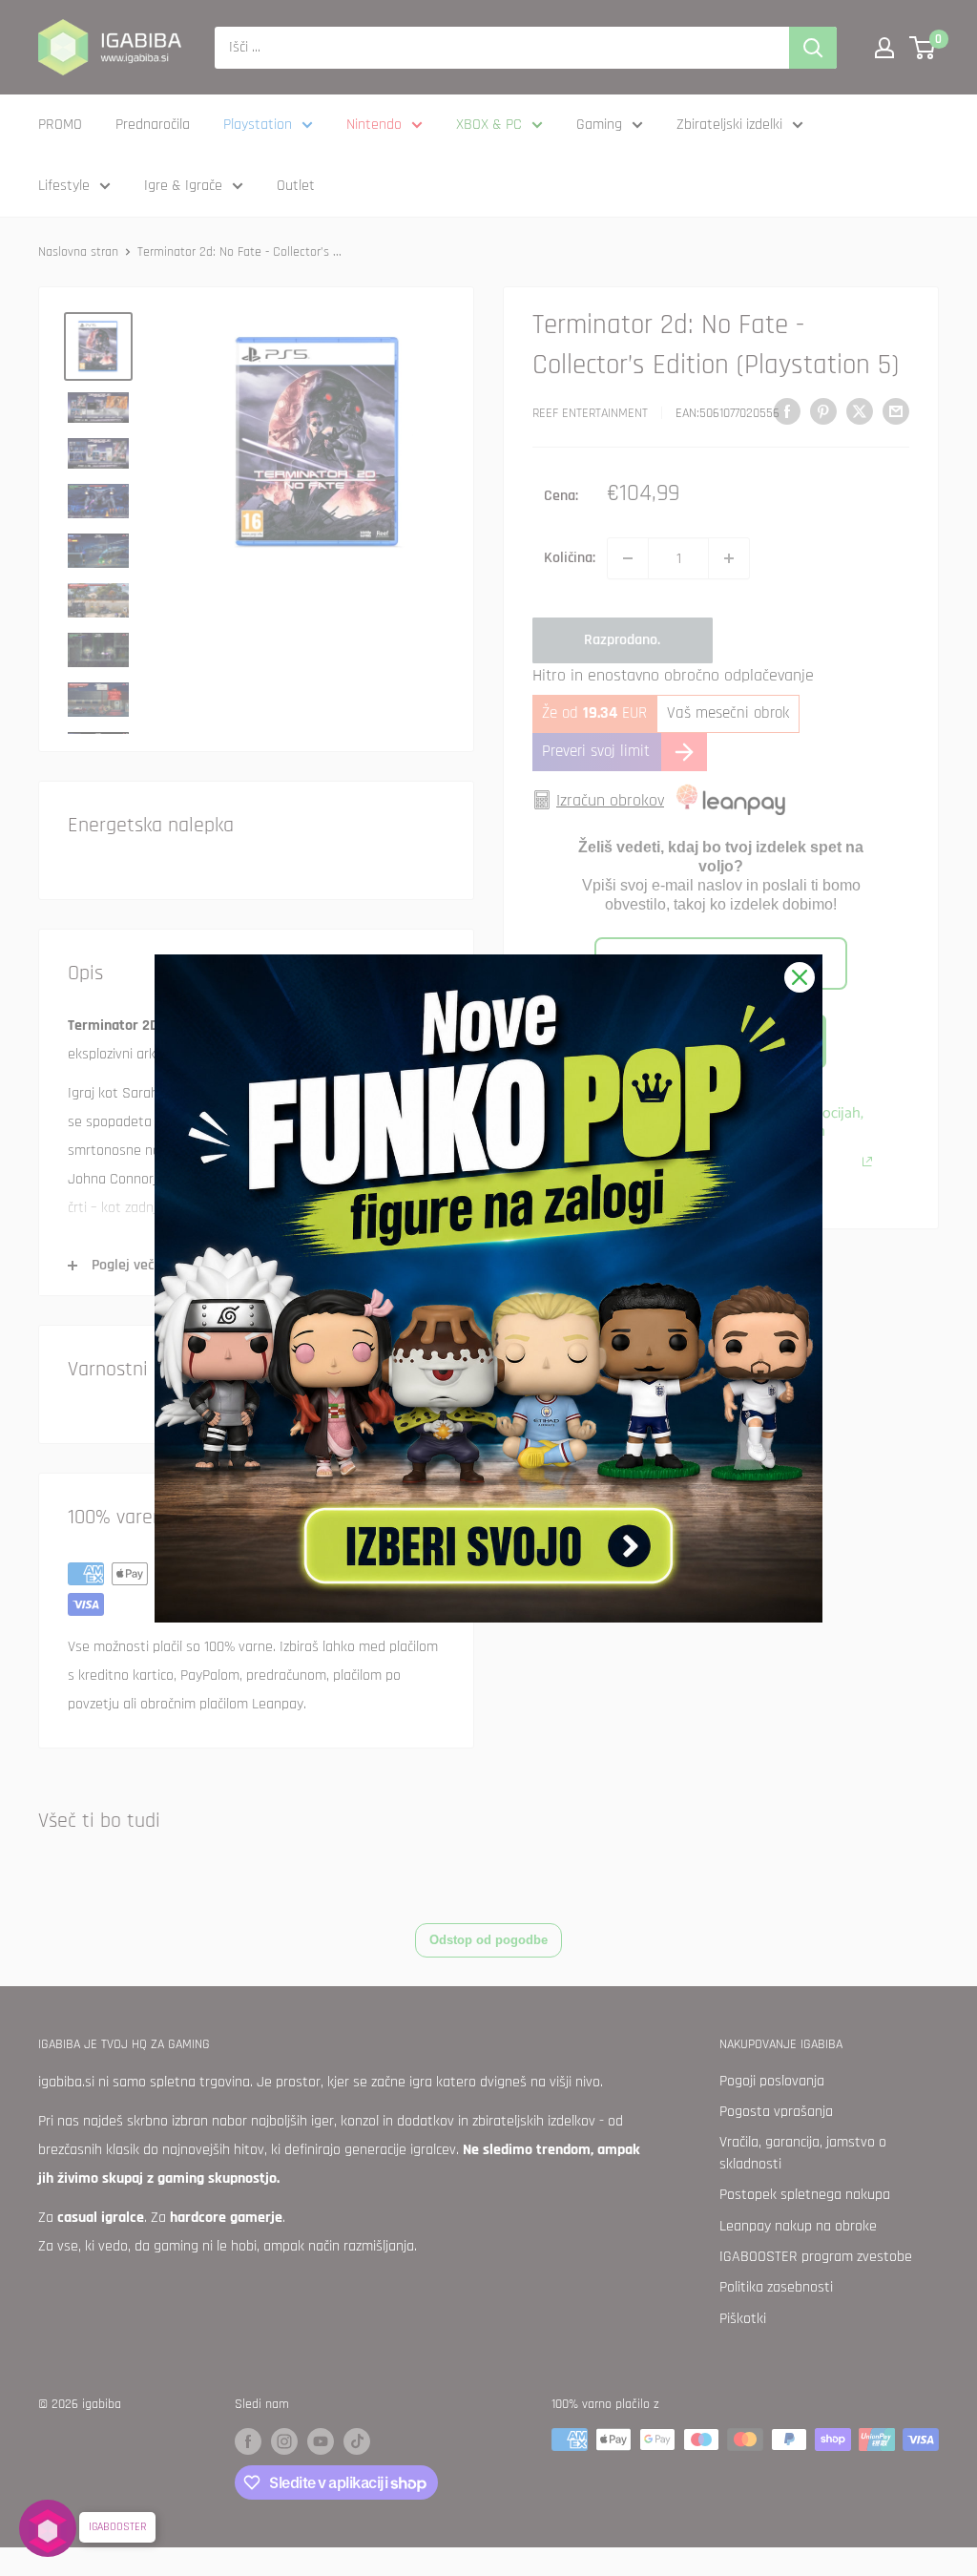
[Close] (800, 977)
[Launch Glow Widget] (48, 2528)
